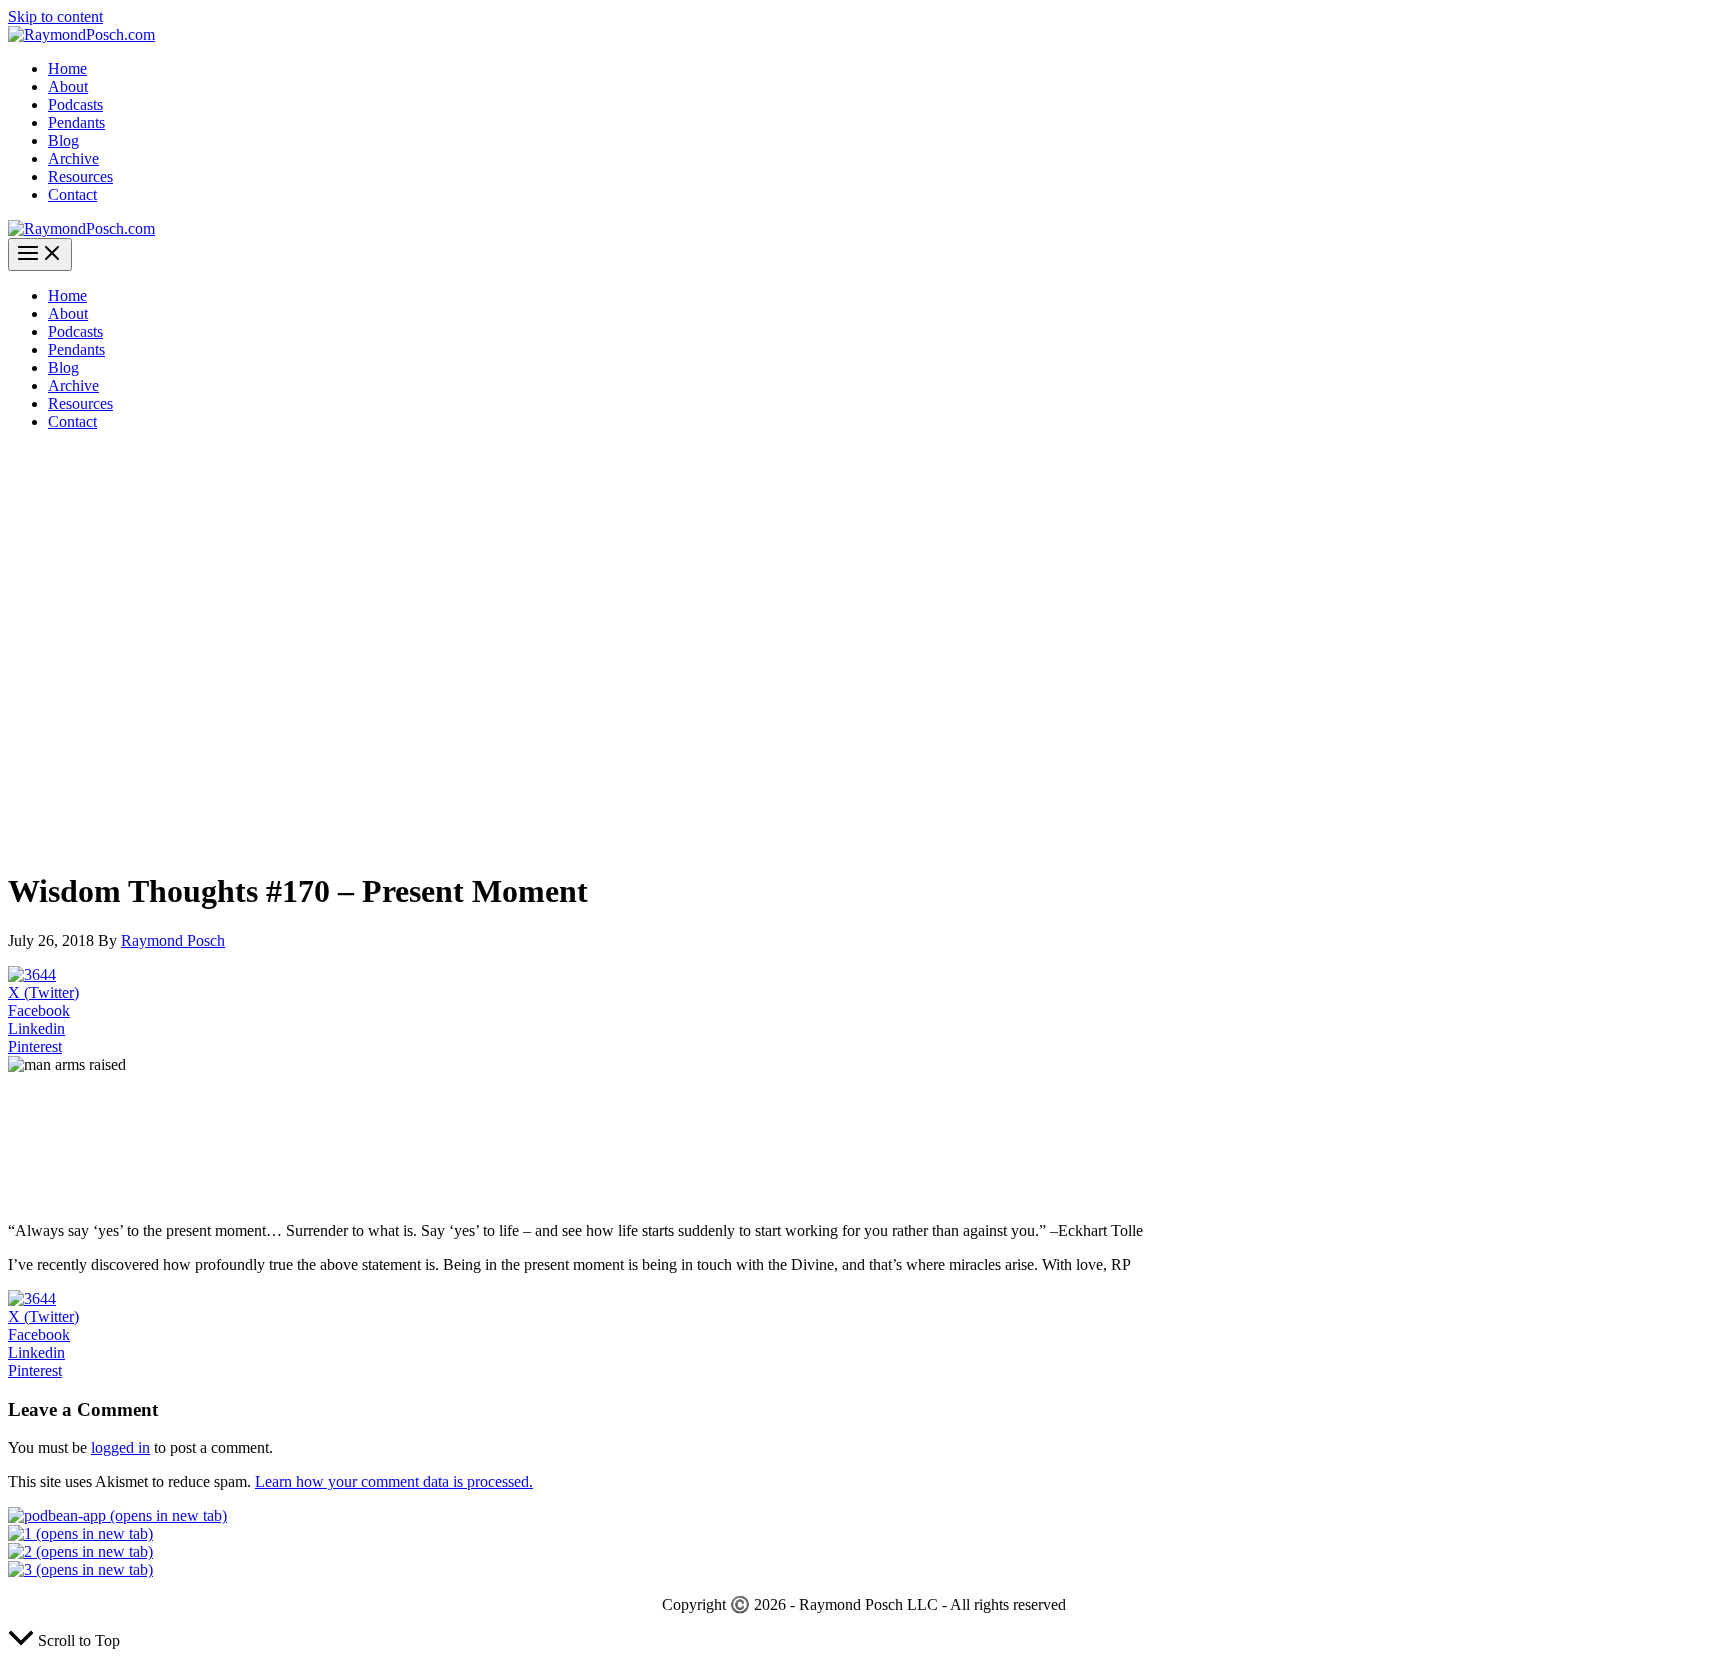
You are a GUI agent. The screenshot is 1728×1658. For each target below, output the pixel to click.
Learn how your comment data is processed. (394, 1481)
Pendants (76, 122)
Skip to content (55, 16)
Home (67, 68)
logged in (120, 1447)
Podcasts (75, 104)
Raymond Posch (173, 940)
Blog (63, 140)
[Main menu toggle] (40, 254)
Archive (73, 158)
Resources (80, 176)
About (68, 86)
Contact (72, 194)
